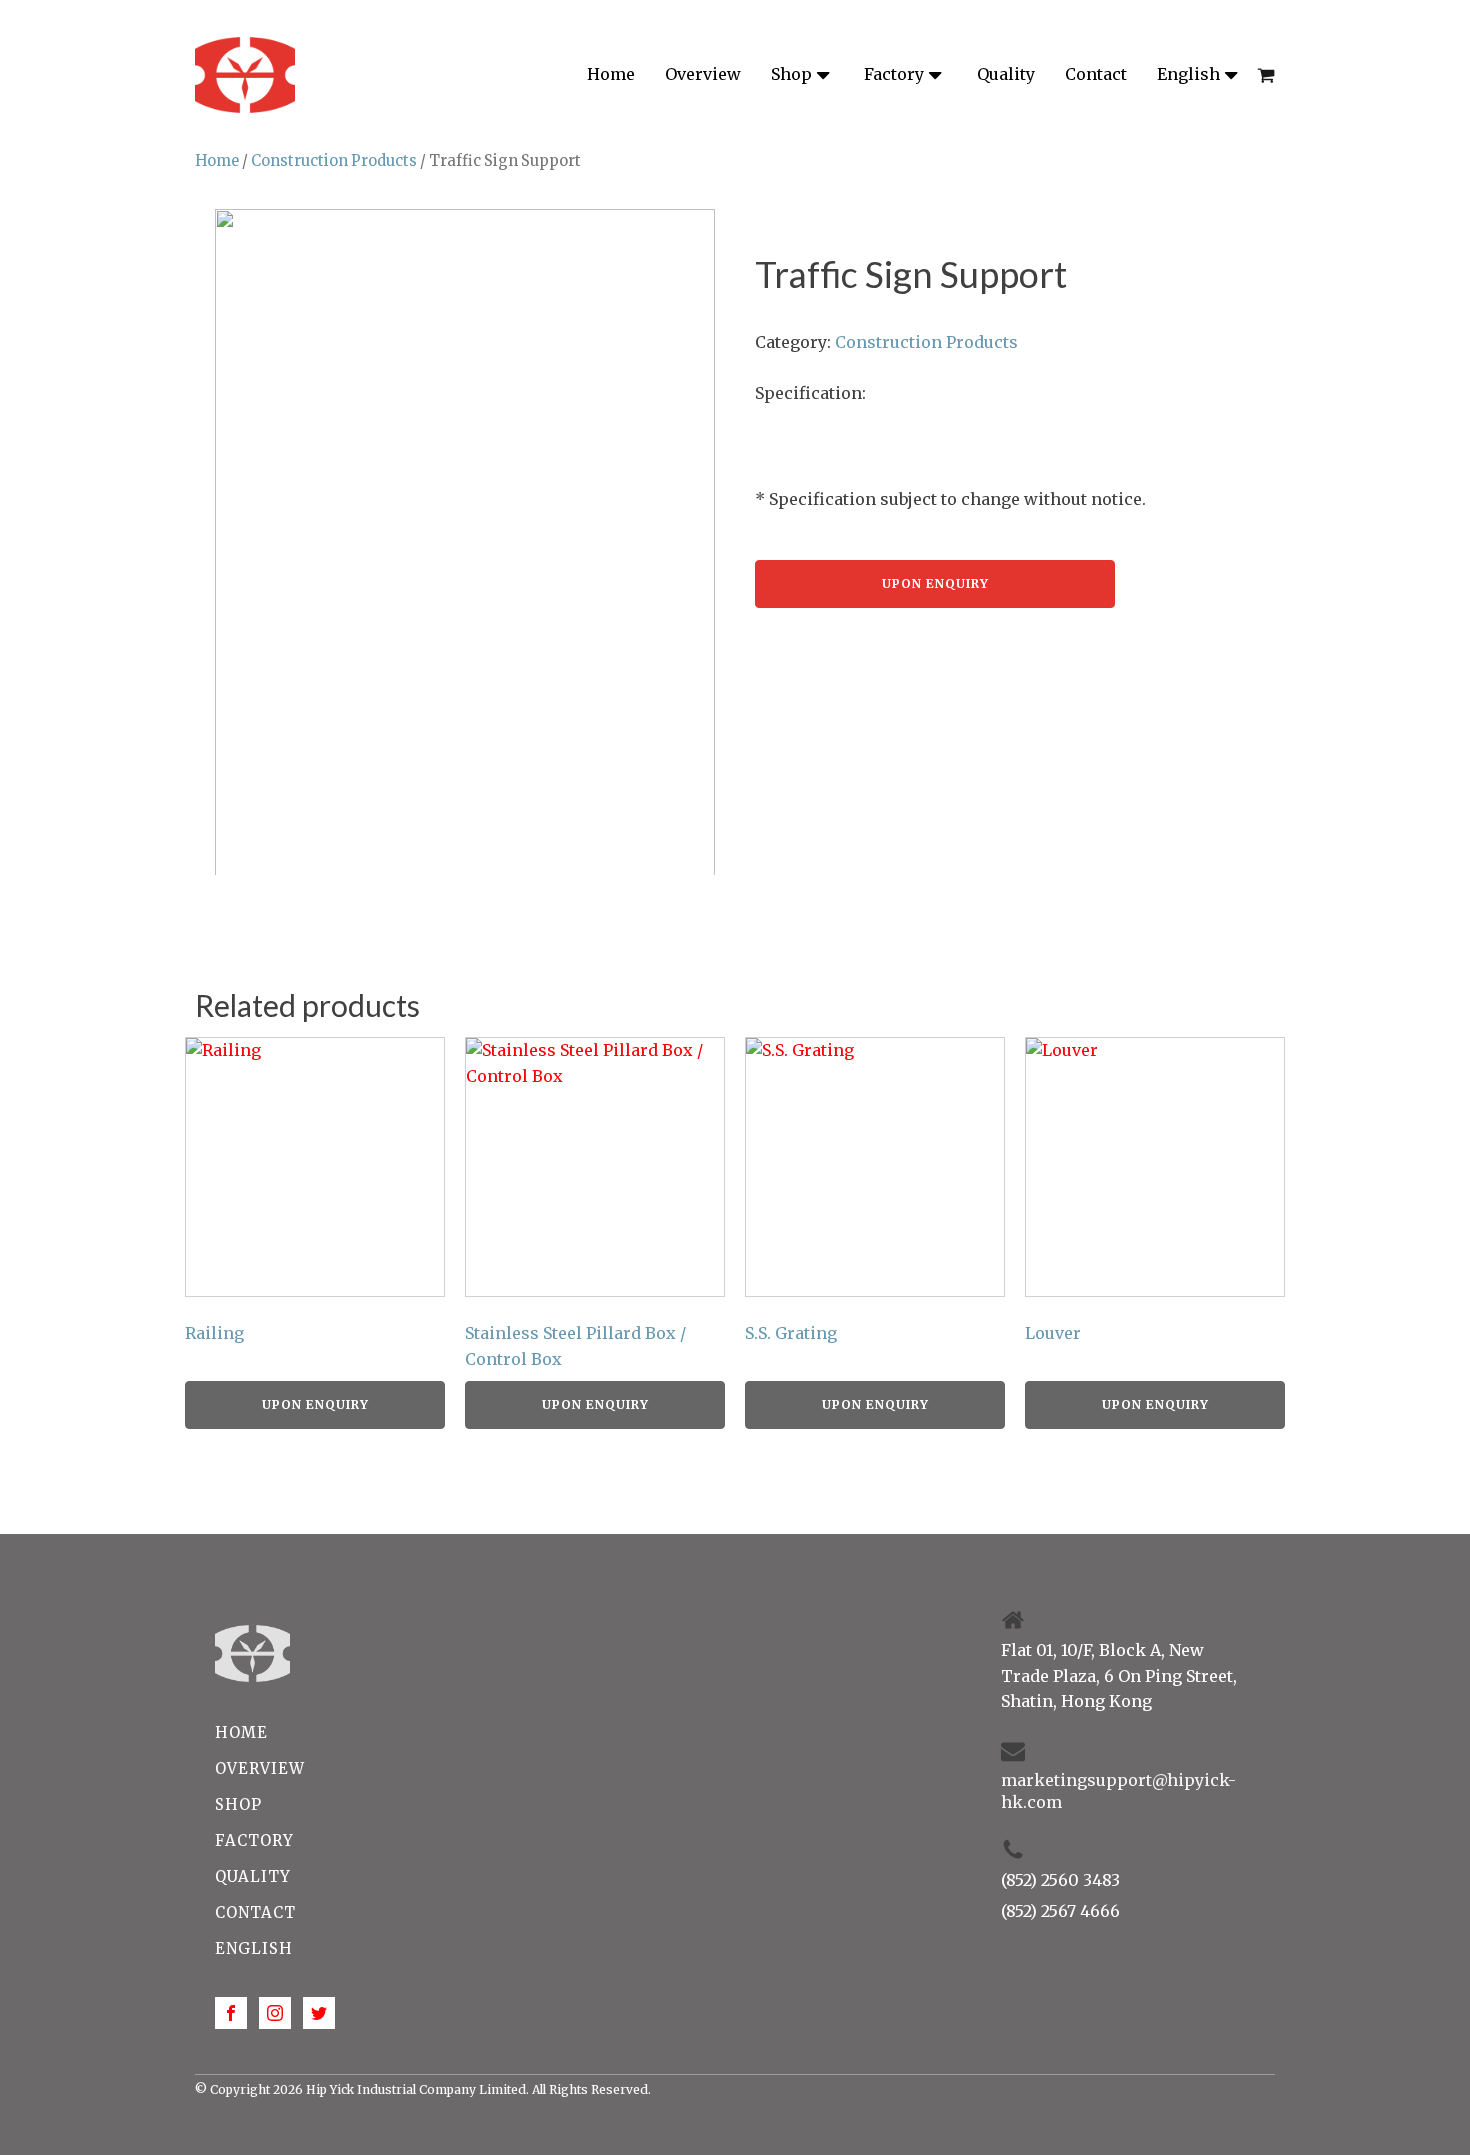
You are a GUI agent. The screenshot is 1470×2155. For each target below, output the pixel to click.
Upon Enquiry (935, 583)
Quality (1006, 74)
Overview (703, 74)
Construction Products (334, 161)
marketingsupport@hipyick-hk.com (1118, 1791)
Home (611, 74)
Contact (1096, 74)
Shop (791, 74)
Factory (894, 74)
